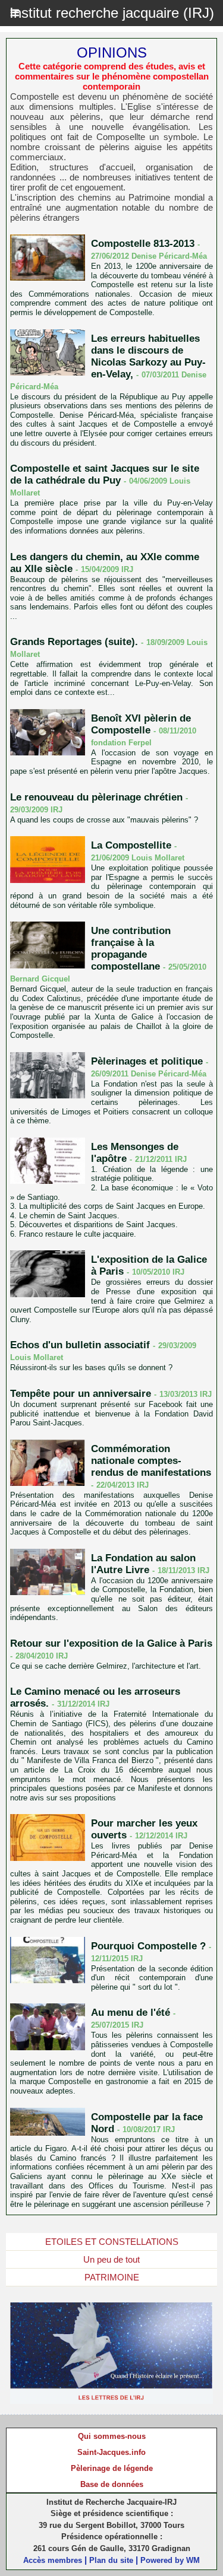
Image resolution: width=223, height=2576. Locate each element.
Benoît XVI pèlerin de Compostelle (141, 724)
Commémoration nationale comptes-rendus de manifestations (151, 1461)
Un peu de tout (111, 2259)
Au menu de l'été (131, 2013)
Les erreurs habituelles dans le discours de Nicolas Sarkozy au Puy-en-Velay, (148, 356)
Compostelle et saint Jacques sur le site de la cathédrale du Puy (105, 474)
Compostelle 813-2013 (143, 244)
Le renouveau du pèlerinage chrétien (96, 797)
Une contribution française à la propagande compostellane (131, 949)
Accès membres (53, 2560)
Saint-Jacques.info (111, 2452)
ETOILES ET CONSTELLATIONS (112, 2242)
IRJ (127, 569)
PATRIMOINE (112, 2277)
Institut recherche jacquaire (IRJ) (112, 13)
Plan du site (111, 2560)
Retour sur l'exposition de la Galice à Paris (111, 1643)
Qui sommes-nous (112, 2436)
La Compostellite (131, 845)
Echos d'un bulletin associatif (80, 1345)
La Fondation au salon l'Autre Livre (143, 1564)
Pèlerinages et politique (147, 1061)
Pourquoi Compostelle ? (148, 1946)
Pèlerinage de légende (112, 2468)
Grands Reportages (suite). (74, 642)
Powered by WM (170, 2560)
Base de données (112, 2484)
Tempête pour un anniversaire (81, 1394)
